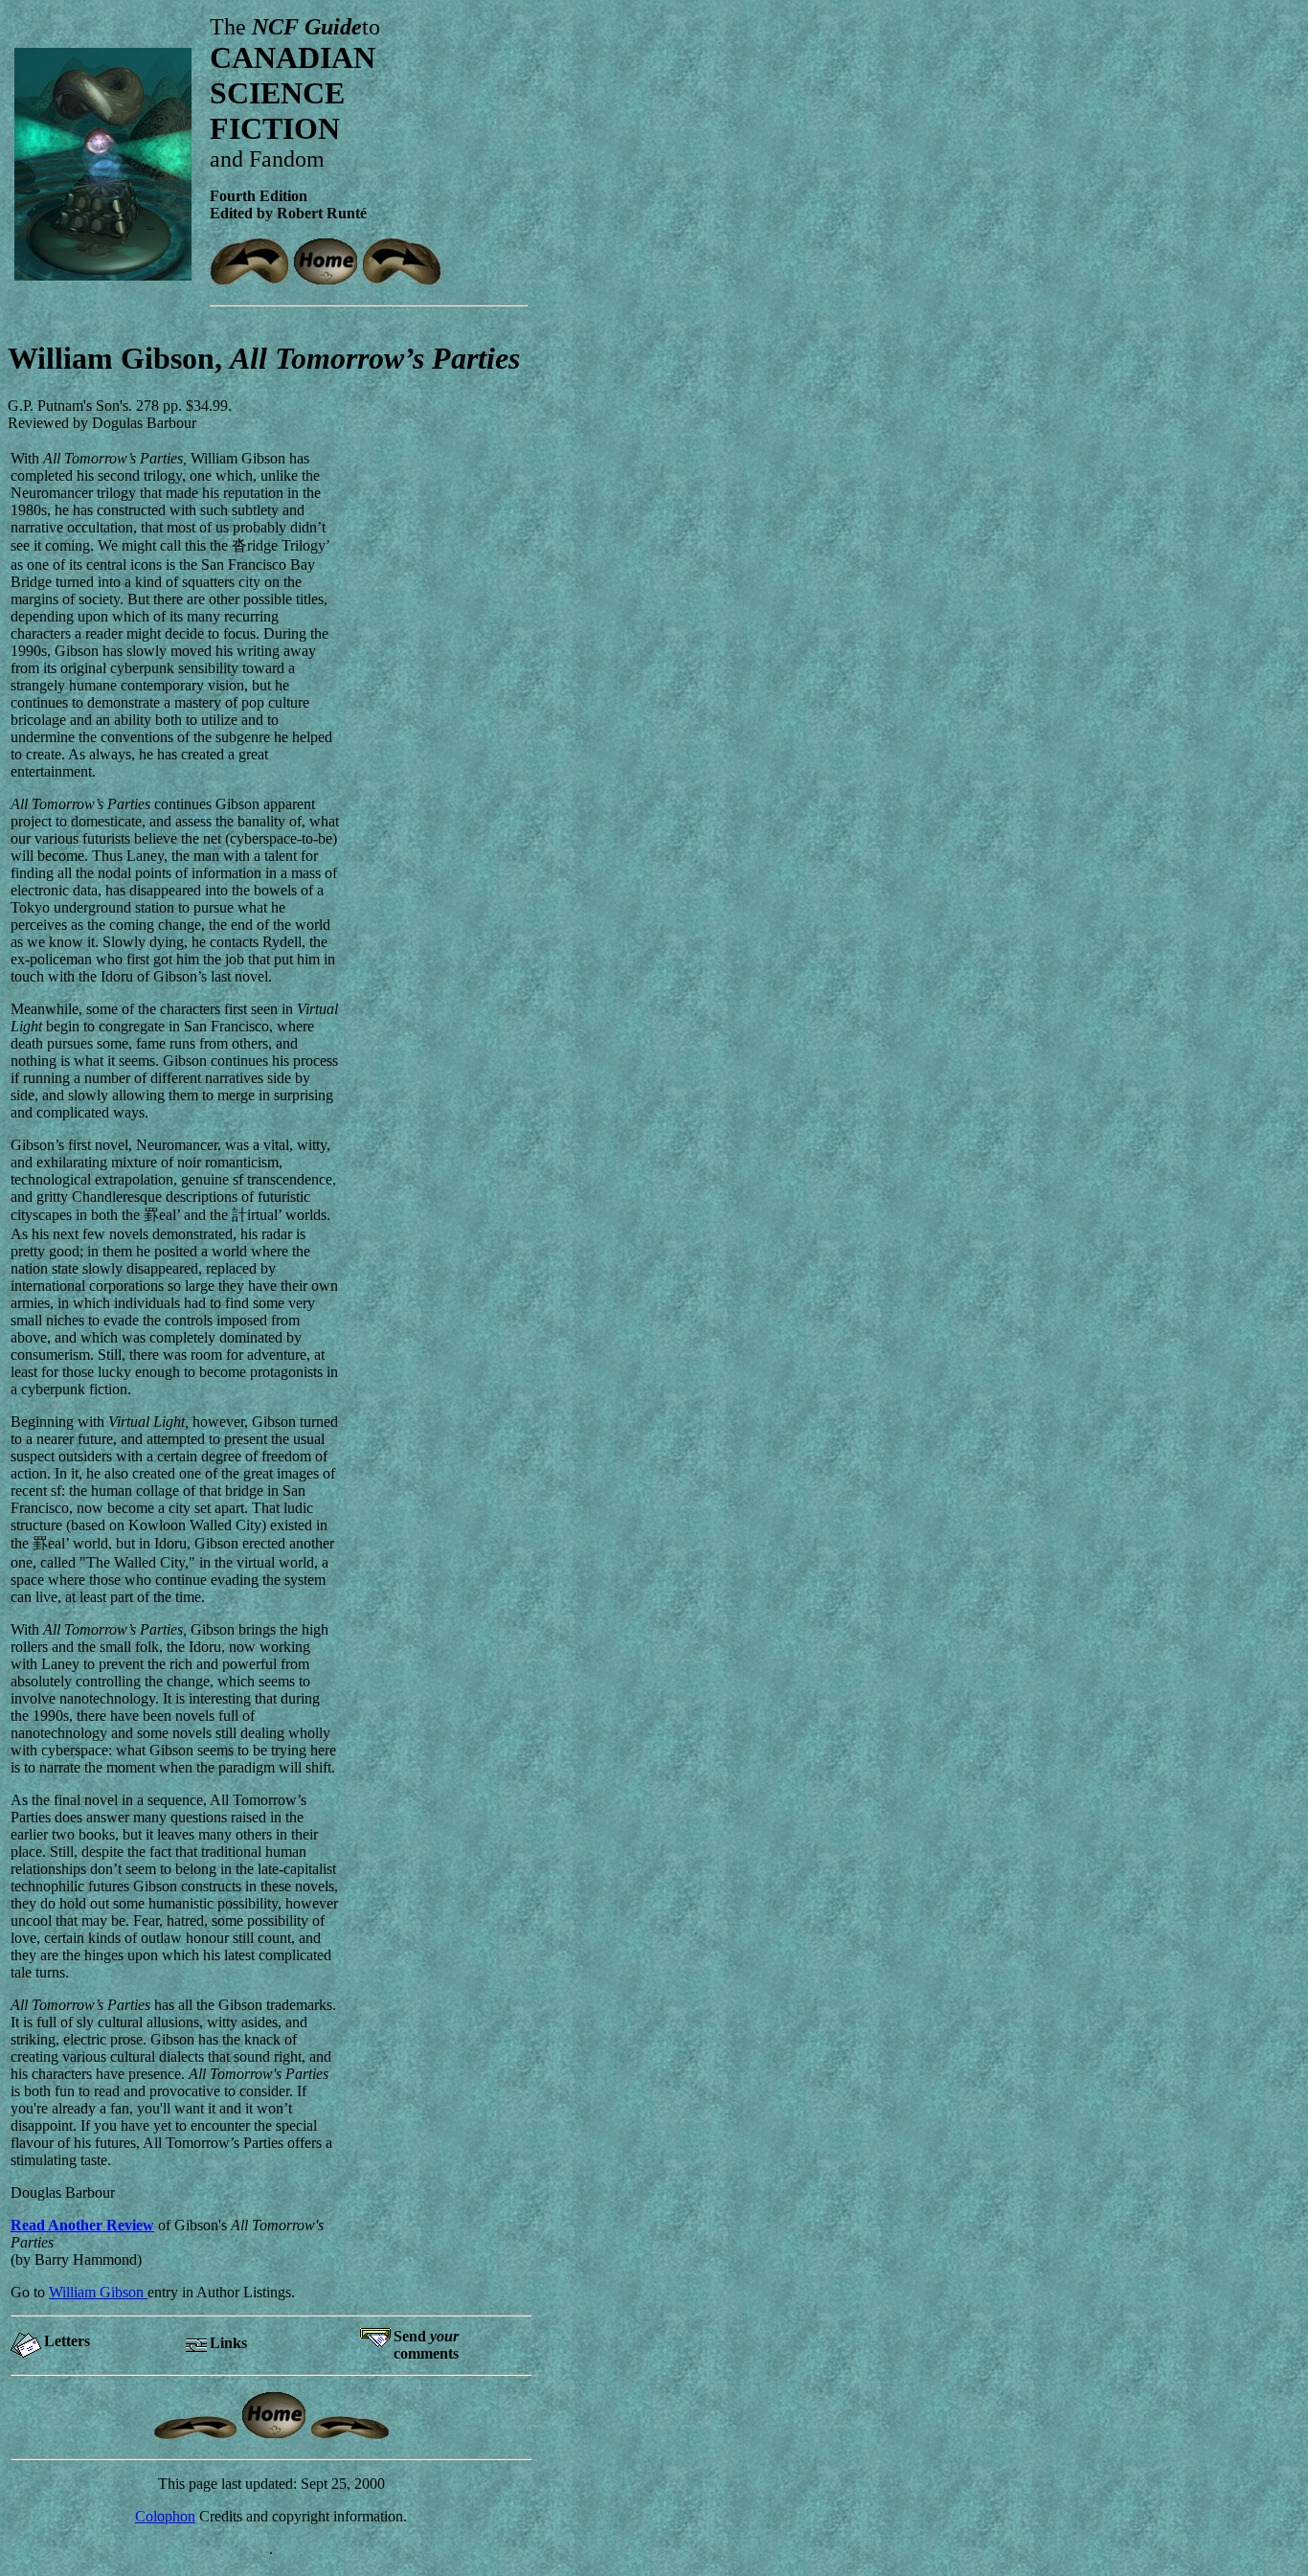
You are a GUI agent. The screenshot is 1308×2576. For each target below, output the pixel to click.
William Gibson (98, 2292)
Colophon (165, 2516)
